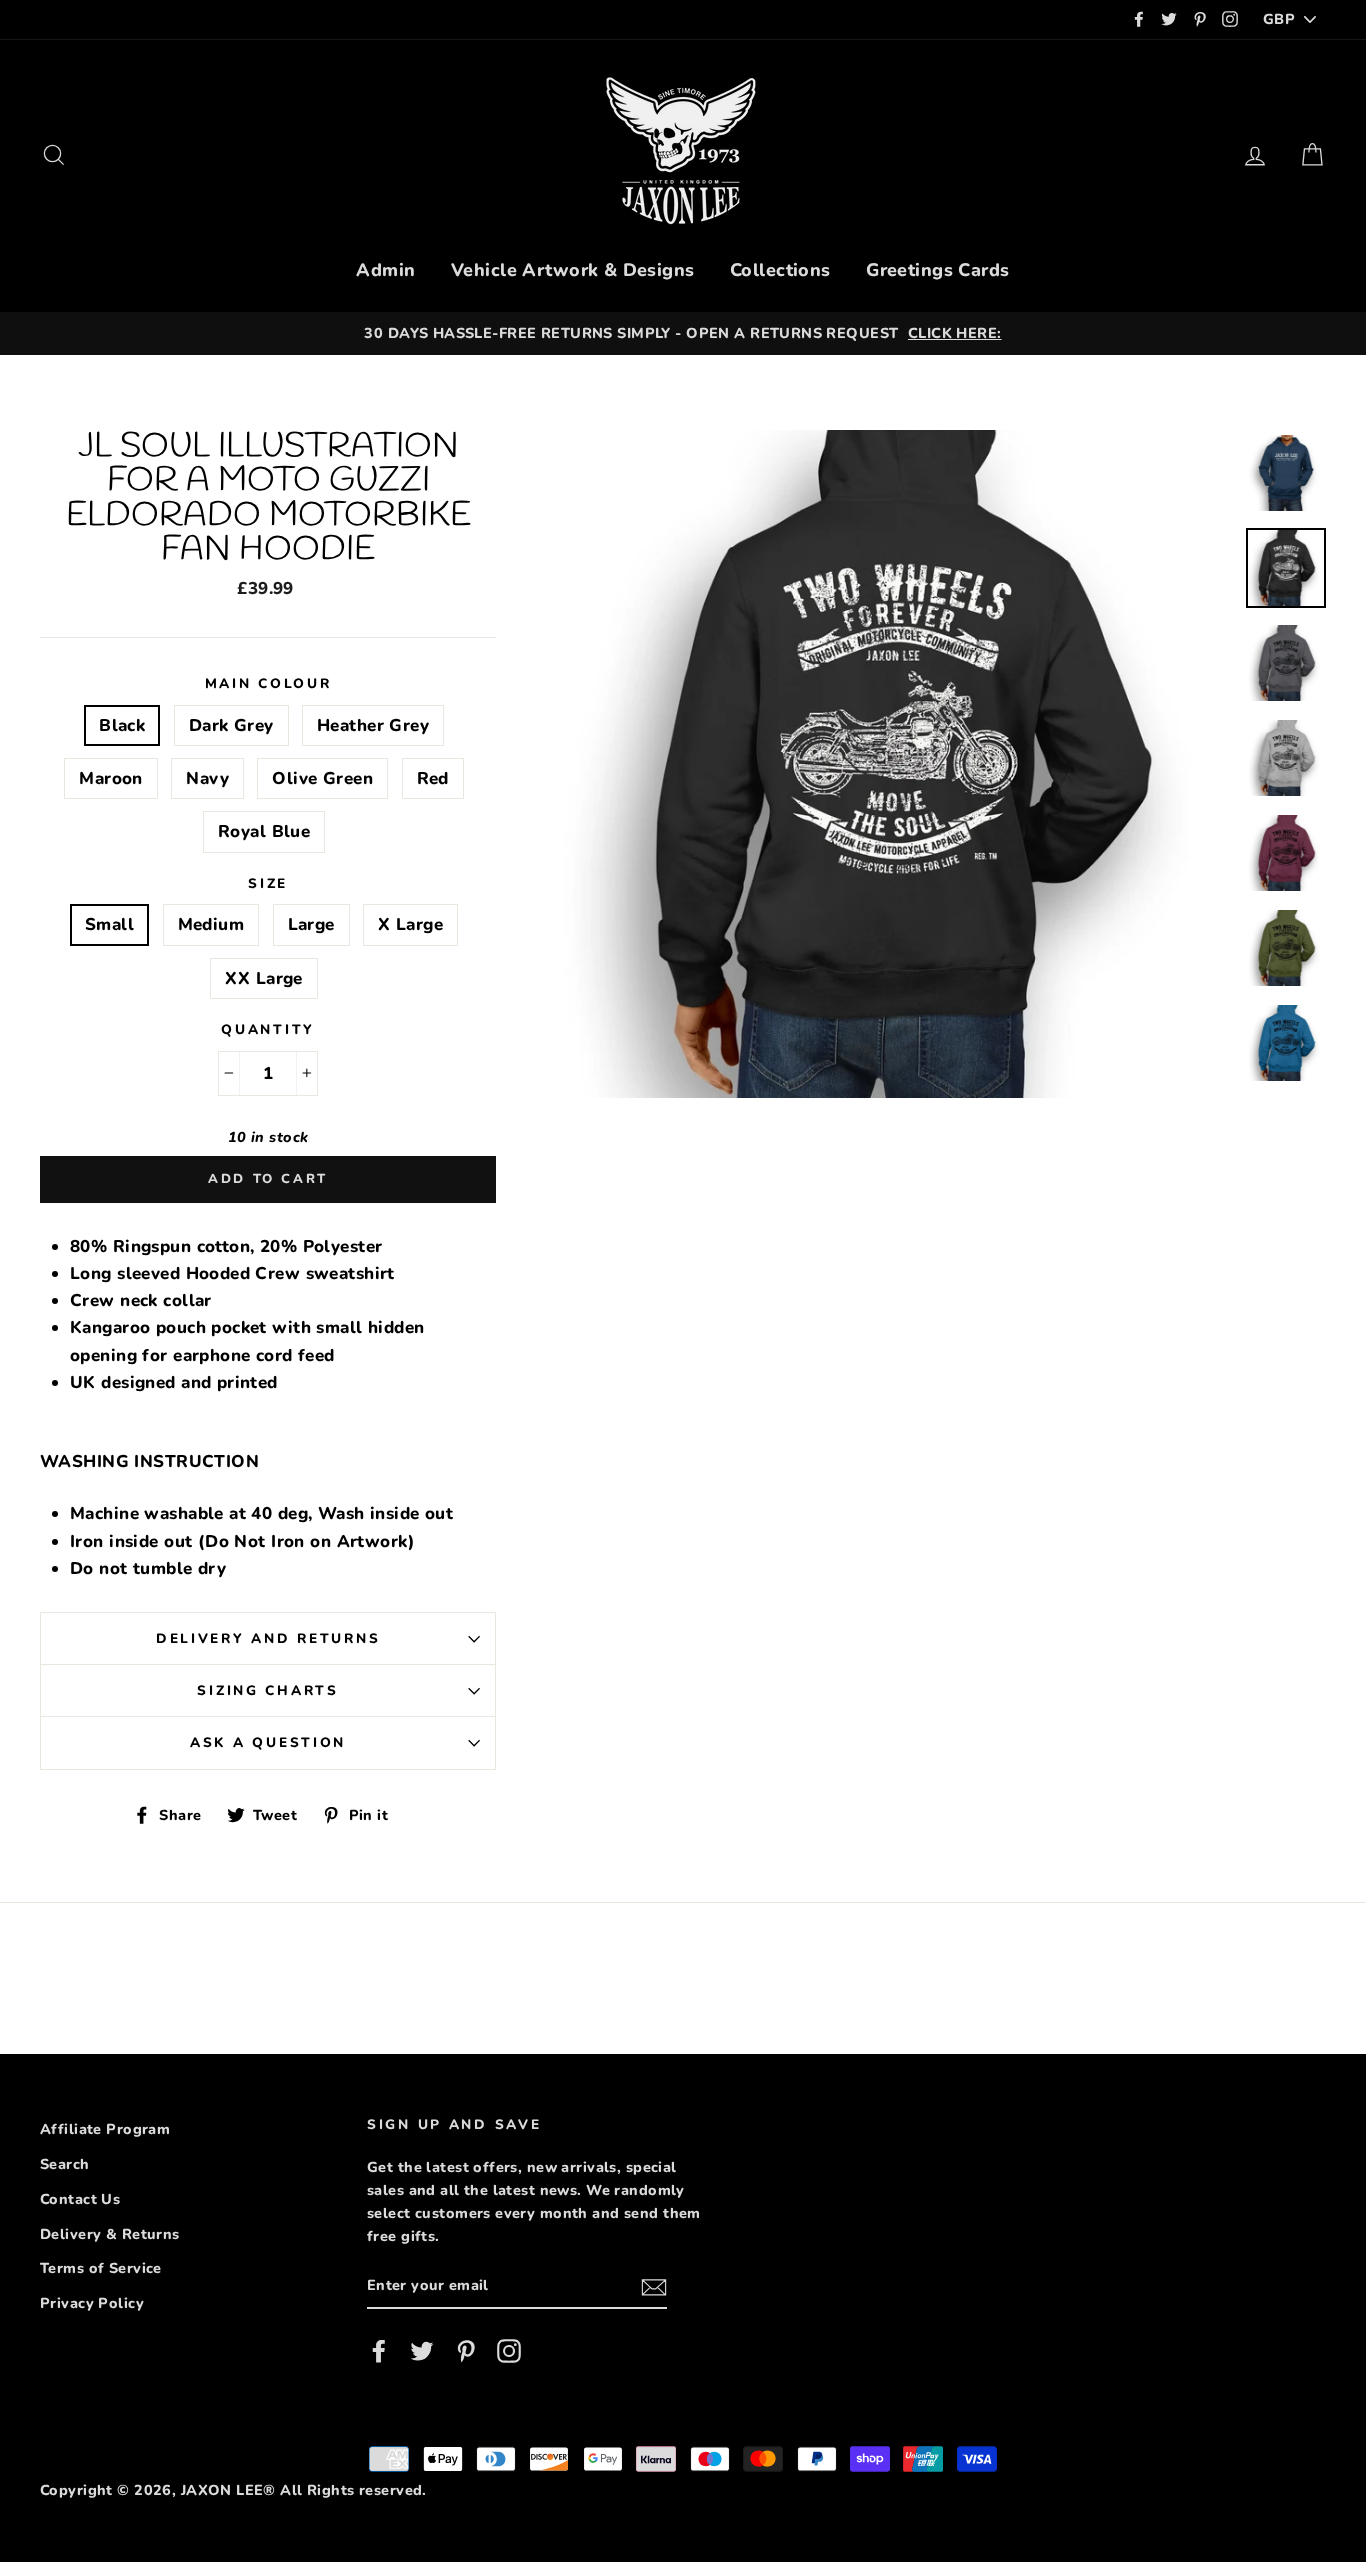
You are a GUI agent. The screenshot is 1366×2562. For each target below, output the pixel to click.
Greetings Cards (937, 270)
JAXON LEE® (228, 2490)
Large (311, 924)
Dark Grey (231, 725)
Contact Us (80, 2199)
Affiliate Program (105, 2129)
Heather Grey (373, 725)
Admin (385, 270)
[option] (696, 333)
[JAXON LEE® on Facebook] (379, 2351)
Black (122, 725)
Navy (207, 778)
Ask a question (268, 1742)
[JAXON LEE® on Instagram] (509, 2351)
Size (268, 883)
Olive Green (322, 778)
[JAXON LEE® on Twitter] (422, 2351)
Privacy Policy (92, 2303)
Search (65, 2164)
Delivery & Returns (110, 2234)
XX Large (263, 978)
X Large (410, 924)
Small (109, 924)
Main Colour (268, 683)
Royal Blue (264, 831)
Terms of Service (101, 2268)
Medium (211, 924)
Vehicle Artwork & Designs (573, 270)
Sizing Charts (267, 1690)
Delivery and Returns (268, 1638)
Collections (780, 270)
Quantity (268, 1029)
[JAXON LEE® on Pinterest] (466, 2351)
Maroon (111, 778)
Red (433, 778)
